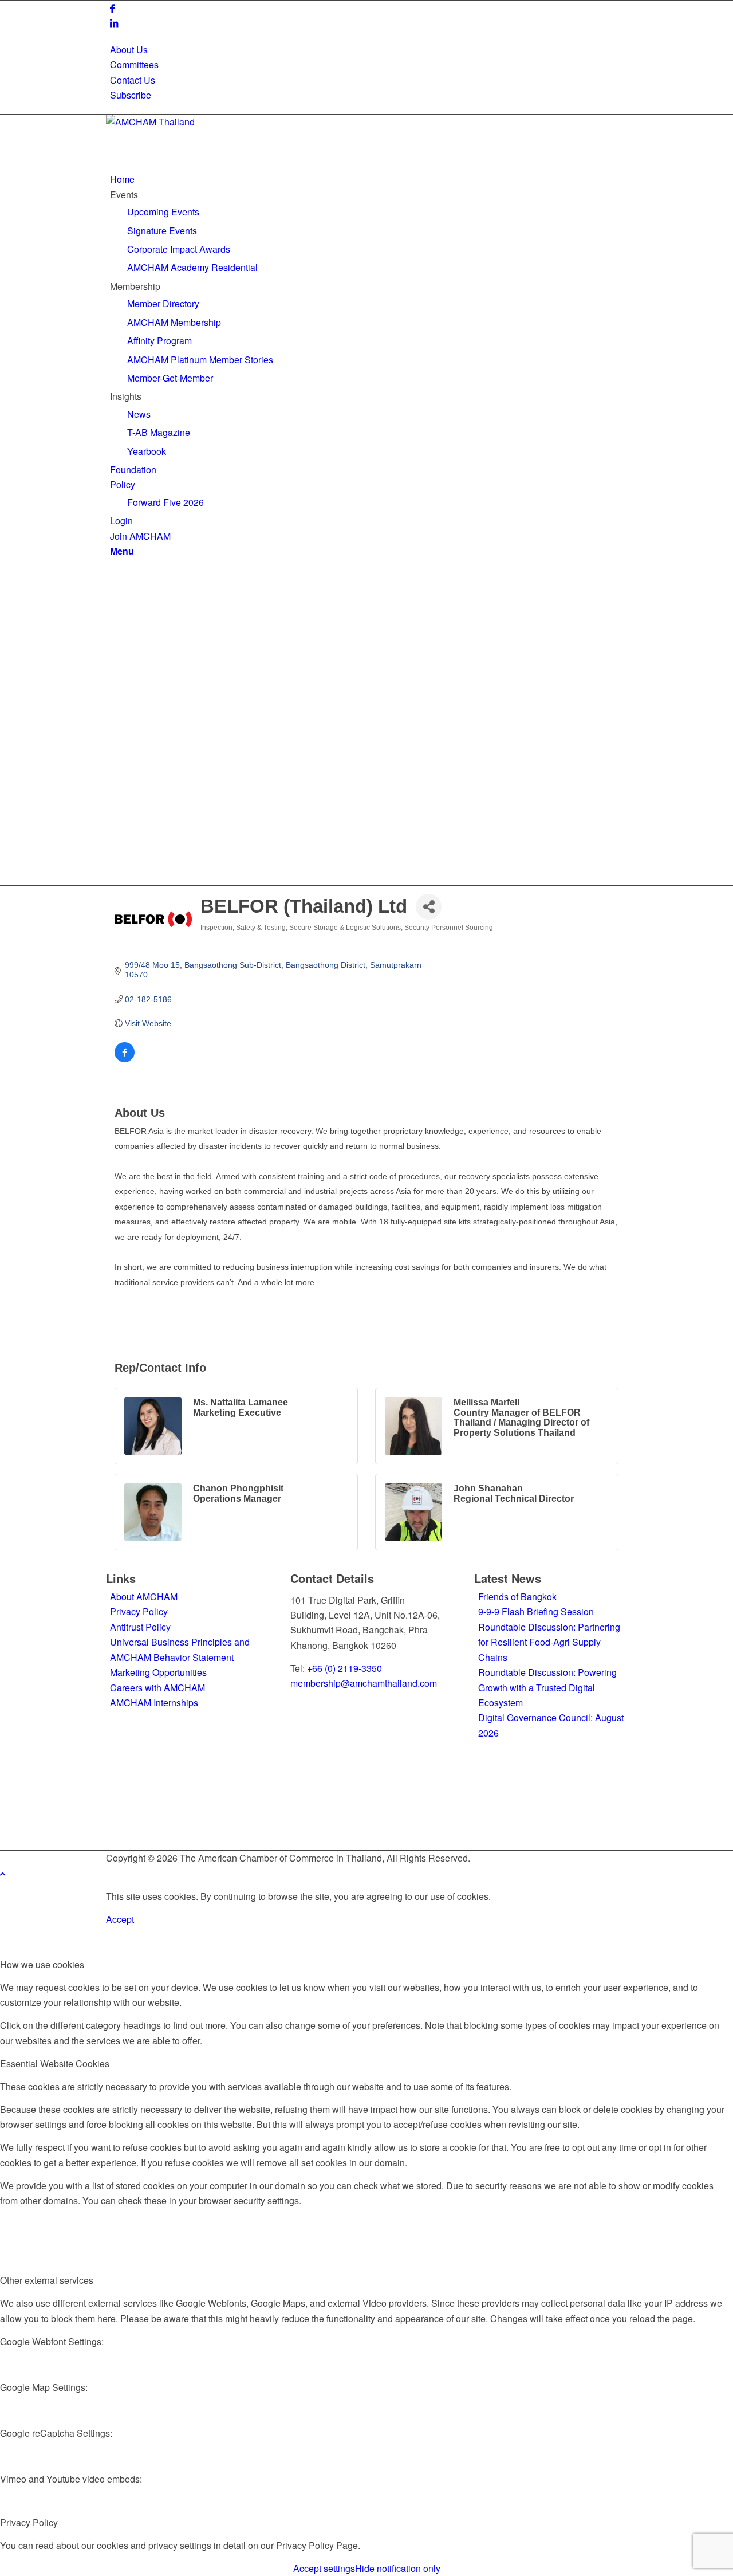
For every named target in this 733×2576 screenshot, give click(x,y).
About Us (129, 50)
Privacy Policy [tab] (29, 2522)
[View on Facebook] (125, 1059)
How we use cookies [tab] (42, 1964)
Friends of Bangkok (517, 1597)
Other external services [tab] (47, 2280)
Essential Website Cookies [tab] (55, 2063)
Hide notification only (398, 2568)
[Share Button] (429, 907)
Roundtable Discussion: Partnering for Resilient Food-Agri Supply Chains (549, 1642)
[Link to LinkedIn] (114, 23)
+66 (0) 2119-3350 (344, 1668)
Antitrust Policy (140, 1627)
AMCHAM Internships (154, 1703)
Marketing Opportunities (158, 1672)
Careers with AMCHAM (157, 1688)
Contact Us (133, 80)
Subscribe (131, 95)
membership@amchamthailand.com (364, 1683)
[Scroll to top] (3, 1873)
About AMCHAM (144, 1597)
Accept (120, 1919)
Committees (134, 64)
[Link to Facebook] (112, 8)
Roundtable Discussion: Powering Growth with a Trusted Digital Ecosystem (547, 1687)
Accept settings (324, 2568)
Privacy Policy (139, 1611)
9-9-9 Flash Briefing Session (536, 1611)
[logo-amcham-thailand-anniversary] (192, 122)
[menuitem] (369, 50)
